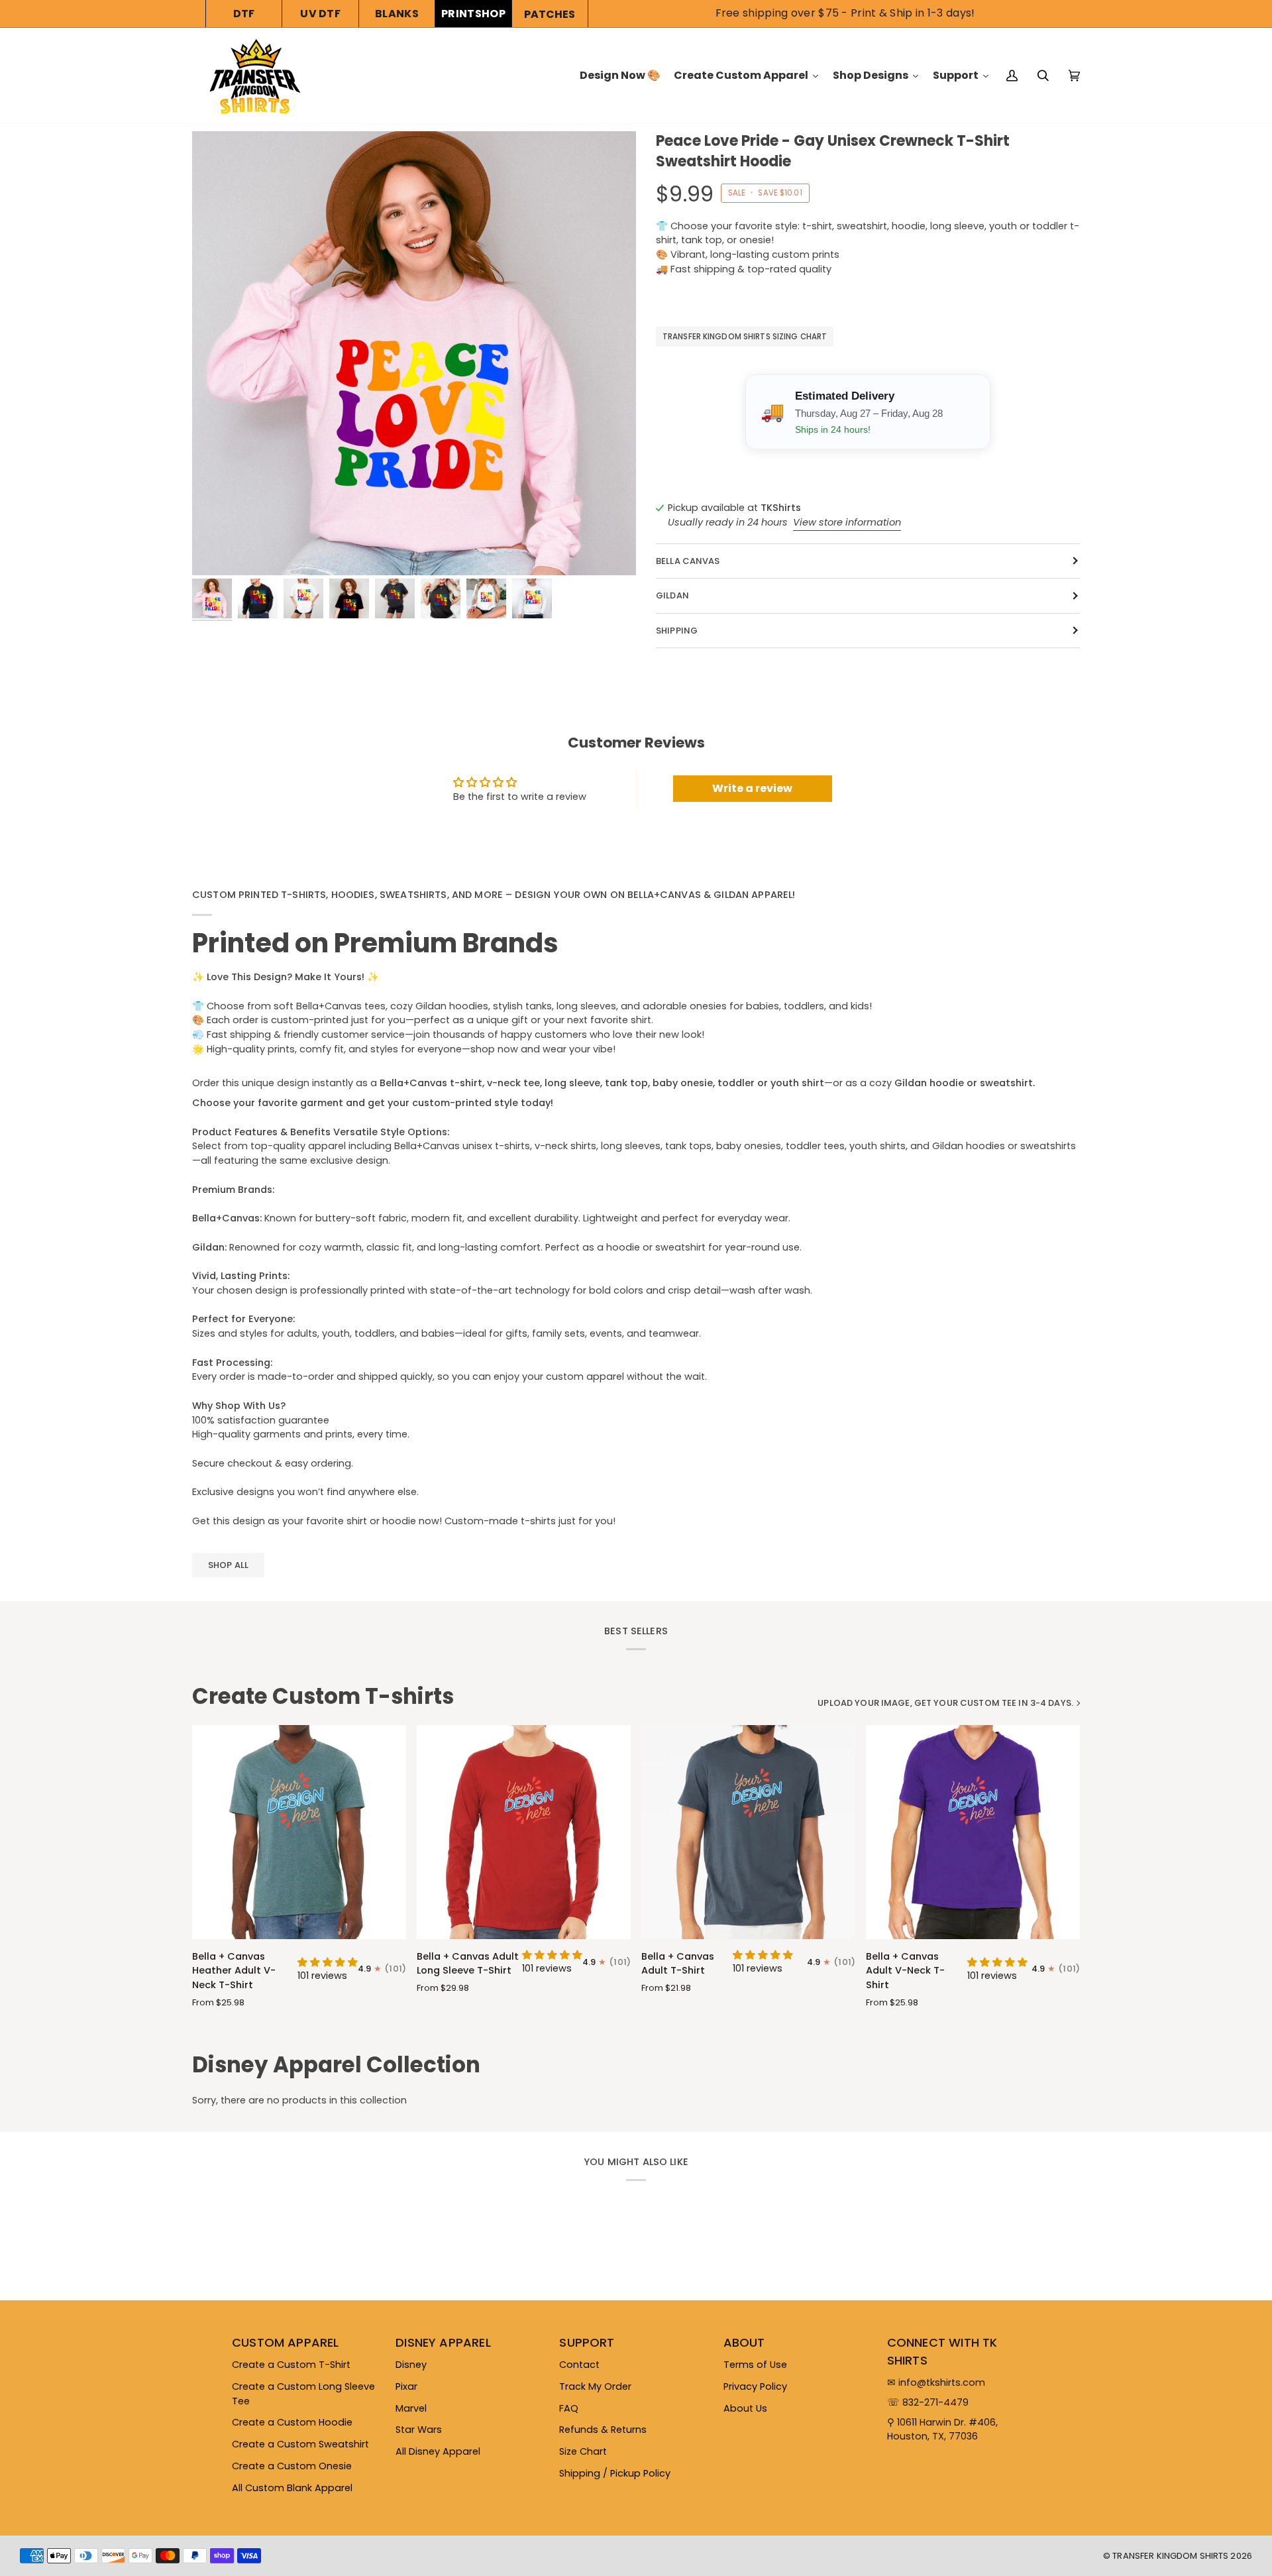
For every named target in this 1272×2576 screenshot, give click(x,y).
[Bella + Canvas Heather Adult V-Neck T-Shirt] (299, 1832)
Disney (411, 2365)
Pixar (406, 2386)
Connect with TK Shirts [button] (942, 2351)
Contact (579, 2365)
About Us (745, 2408)
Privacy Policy (755, 2386)
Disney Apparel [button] (443, 2342)
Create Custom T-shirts (323, 1697)
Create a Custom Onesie (292, 2466)
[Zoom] (414, 353)
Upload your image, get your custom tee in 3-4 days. (945, 1703)
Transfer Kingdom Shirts (1171, 2556)
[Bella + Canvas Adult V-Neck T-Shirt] (973, 1832)
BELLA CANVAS (688, 561)
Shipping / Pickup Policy (615, 2473)
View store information (847, 522)
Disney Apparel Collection (336, 2065)
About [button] (744, 2342)
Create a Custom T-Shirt (291, 2365)
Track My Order (595, 2386)
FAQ (569, 2408)
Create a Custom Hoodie (292, 2422)
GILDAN (672, 595)
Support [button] (587, 2342)
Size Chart (583, 2451)
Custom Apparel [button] (286, 2342)
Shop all (228, 1565)
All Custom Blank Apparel (292, 2488)
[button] (328, 1962)
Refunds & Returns (603, 2430)
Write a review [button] (752, 788)
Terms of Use (755, 2365)
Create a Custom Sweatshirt (300, 2444)
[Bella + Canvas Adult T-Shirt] (748, 1832)
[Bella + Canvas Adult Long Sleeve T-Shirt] (524, 1832)
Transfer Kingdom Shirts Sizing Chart (745, 337)
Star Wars (419, 2430)
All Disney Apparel (438, 2451)
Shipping (677, 631)
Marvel (411, 2408)
